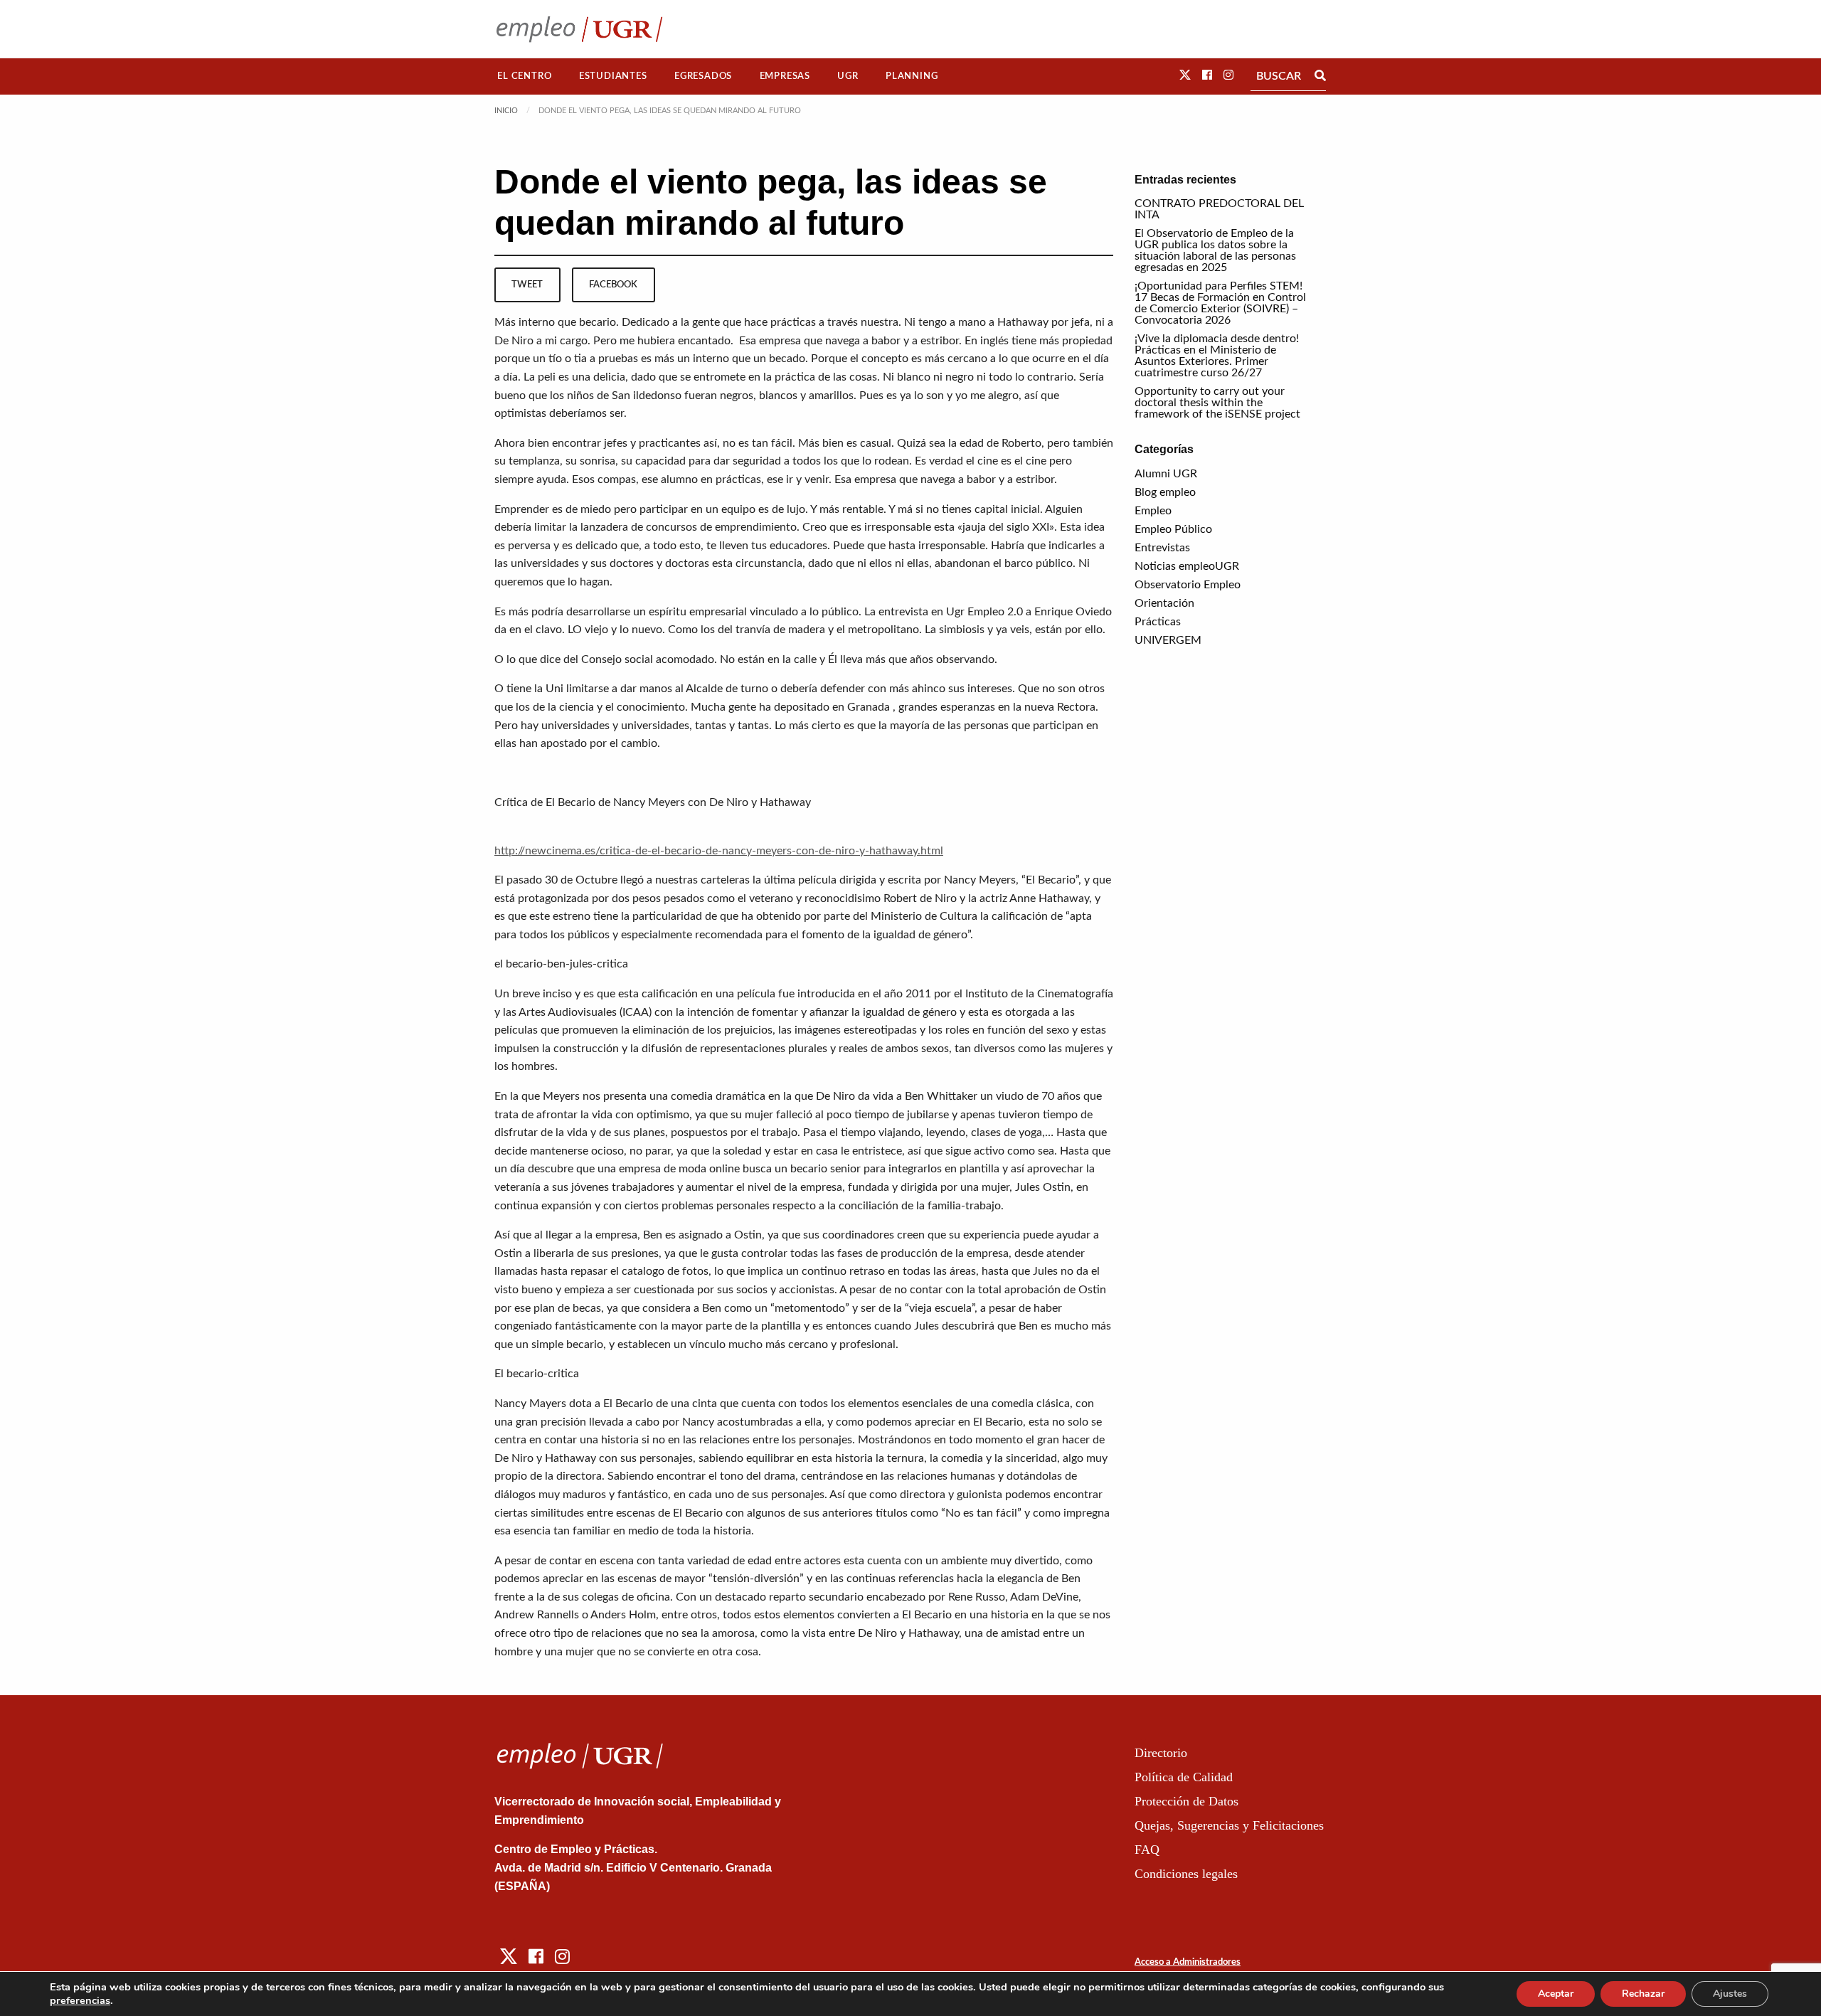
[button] (1185, 75)
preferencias (80, 2000)
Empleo (1153, 511)
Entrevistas (1162, 548)
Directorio (1161, 1753)
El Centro (524, 76)
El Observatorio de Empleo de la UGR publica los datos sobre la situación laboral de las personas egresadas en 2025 (1215, 250)
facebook (613, 285)
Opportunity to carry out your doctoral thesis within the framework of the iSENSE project (1217, 403)
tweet (527, 285)
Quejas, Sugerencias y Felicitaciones (1229, 1825)
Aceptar (1556, 1994)
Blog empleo (1165, 492)
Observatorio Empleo (1188, 585)
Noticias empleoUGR (1187, 566)
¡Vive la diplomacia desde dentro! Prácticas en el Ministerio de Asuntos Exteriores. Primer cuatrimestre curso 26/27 (1217, 356)
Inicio (506, 111)
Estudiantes (613, 76)
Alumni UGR (1166, 474)
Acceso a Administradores (1188, 1962)
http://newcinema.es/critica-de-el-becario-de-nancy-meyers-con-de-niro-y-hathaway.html (719, 851)
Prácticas (1158, 622)
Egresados (703, 76)
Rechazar (1643, 1994)
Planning (912, 76)
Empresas (785, 76)
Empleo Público (1173, 529)
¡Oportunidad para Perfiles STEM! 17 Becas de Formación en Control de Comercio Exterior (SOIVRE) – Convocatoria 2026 (1220, 303)
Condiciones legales (1186, 1874)
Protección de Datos (1186, 1801)
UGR (848, 76)
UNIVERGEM (1168, 640)
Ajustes (1730, 1994)
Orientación (1164, 603)
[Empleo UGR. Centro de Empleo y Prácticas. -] (579, 29)
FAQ (1147, 1850)
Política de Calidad (1184, 1777)
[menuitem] (525, 76)
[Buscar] (1320, 76)
